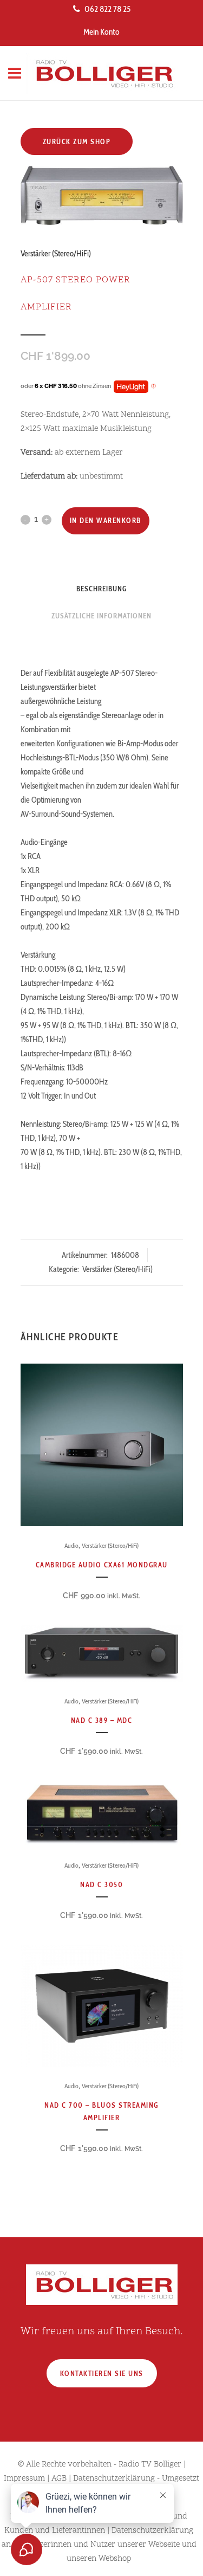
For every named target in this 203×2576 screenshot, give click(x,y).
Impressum (24, 2479)
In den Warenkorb (106, 520)
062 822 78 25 (107, 9)
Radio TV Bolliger (150, 2465)
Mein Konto (101, 32)
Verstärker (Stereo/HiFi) (56, 254)
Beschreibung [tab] (101, 589)
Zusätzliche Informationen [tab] (101, 616)
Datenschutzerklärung (114, 2479)
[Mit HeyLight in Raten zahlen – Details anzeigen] (153, 386)
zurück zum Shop (77, 141)
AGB (59, 2479)
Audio (71, 1545)
